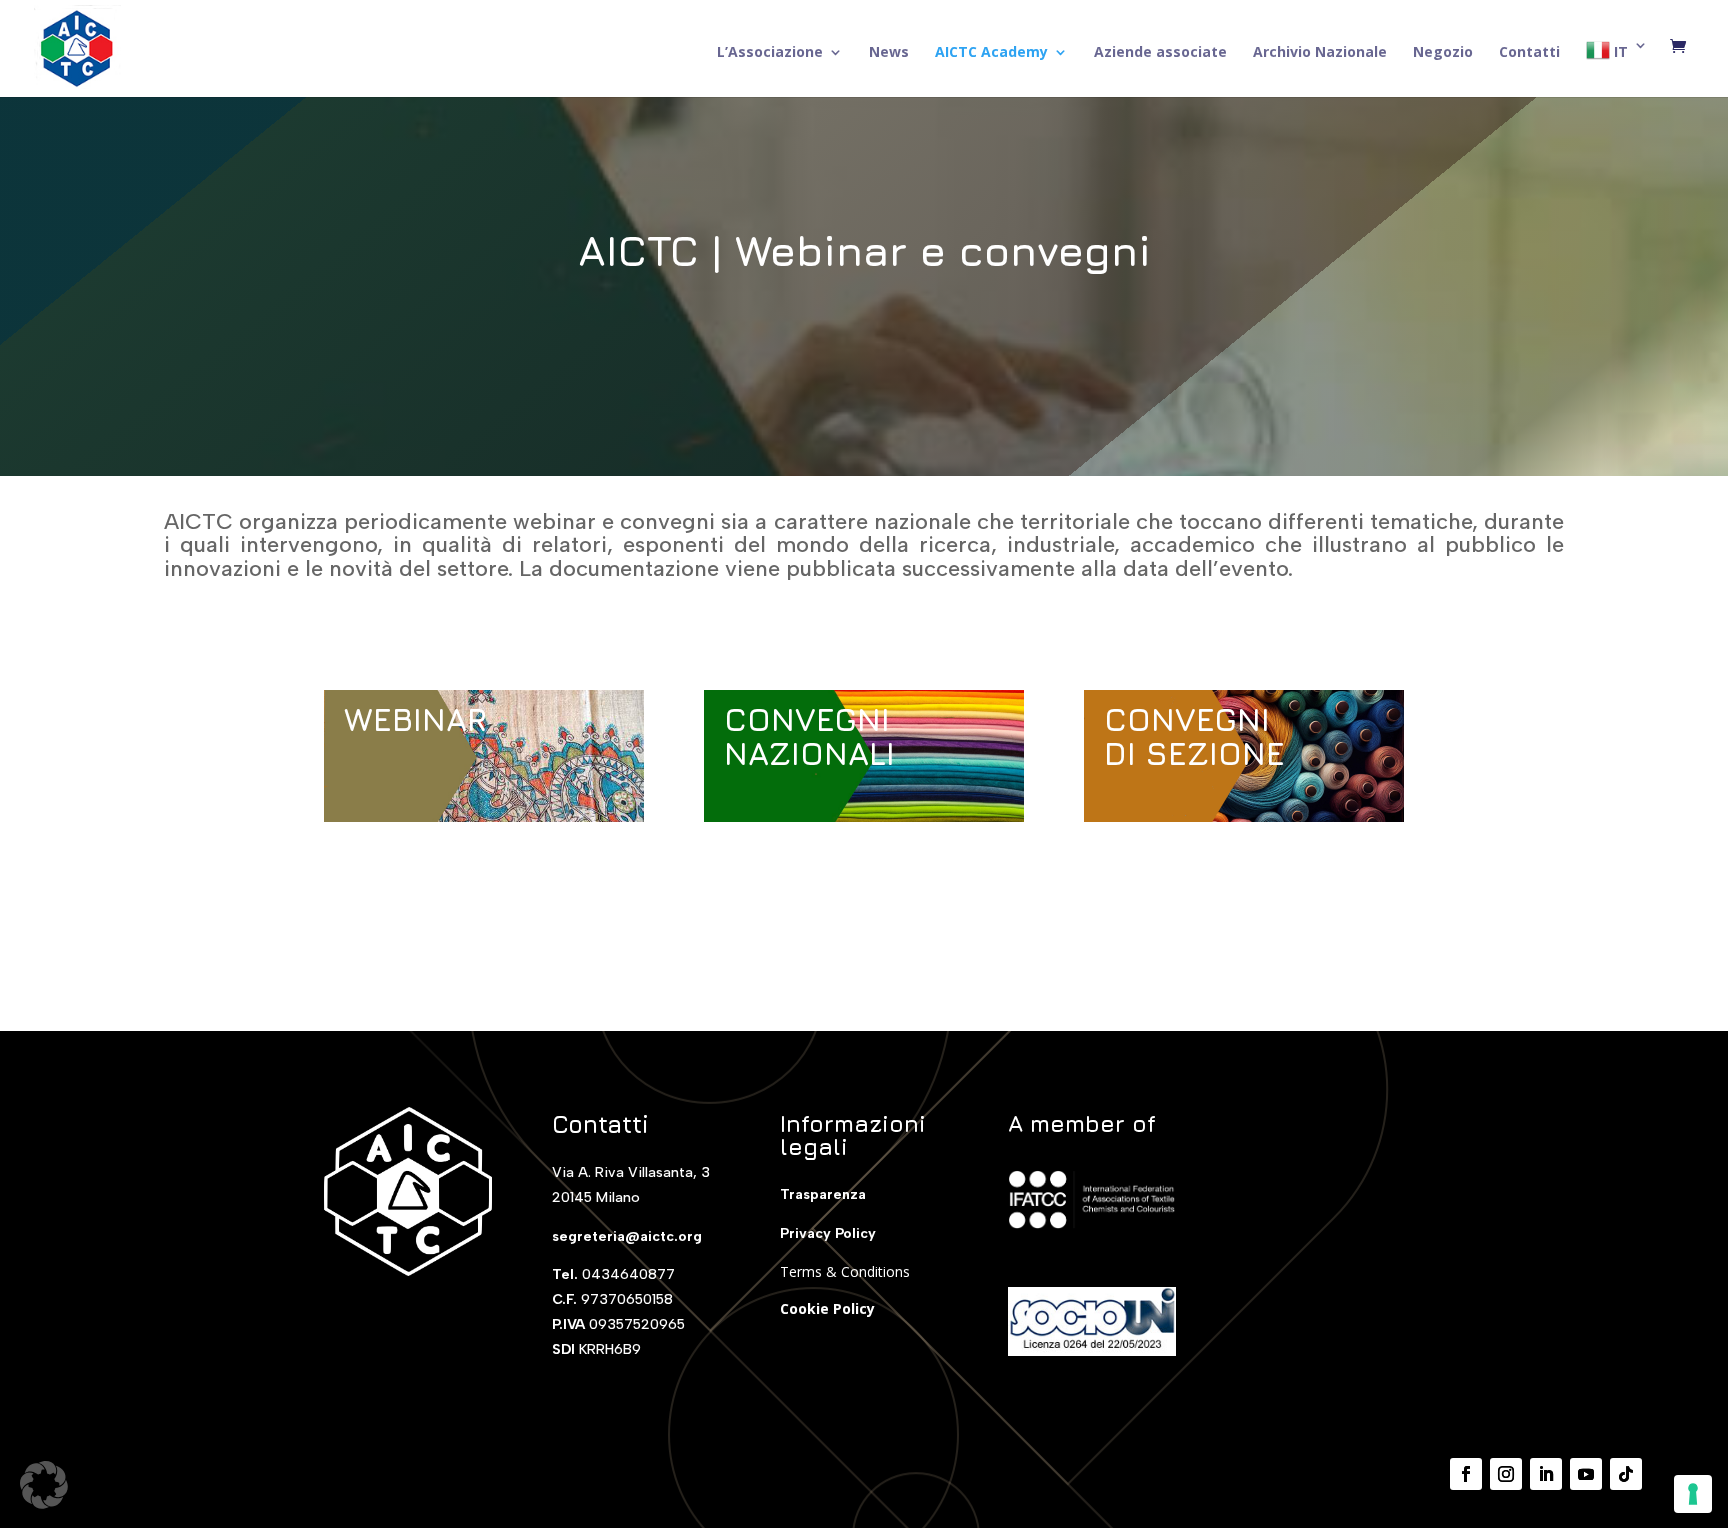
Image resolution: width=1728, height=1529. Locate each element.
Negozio (1443, 53)
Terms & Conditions (845, 1271)
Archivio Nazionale (1320, 53)
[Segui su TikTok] (1626, 1474)
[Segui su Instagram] (1506, 1474)
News (889, 53)
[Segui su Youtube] (1586, 1474)
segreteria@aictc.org (627, 1236)
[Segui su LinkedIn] (1546, 1474)
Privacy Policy (828, 1233)
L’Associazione (770, 53)
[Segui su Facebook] (1466, 1474)
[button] (44, 1485)
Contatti (1529, 53)
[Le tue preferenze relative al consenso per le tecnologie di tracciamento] (1693, 1494)
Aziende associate (1160, 53)
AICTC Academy (991, 53)
